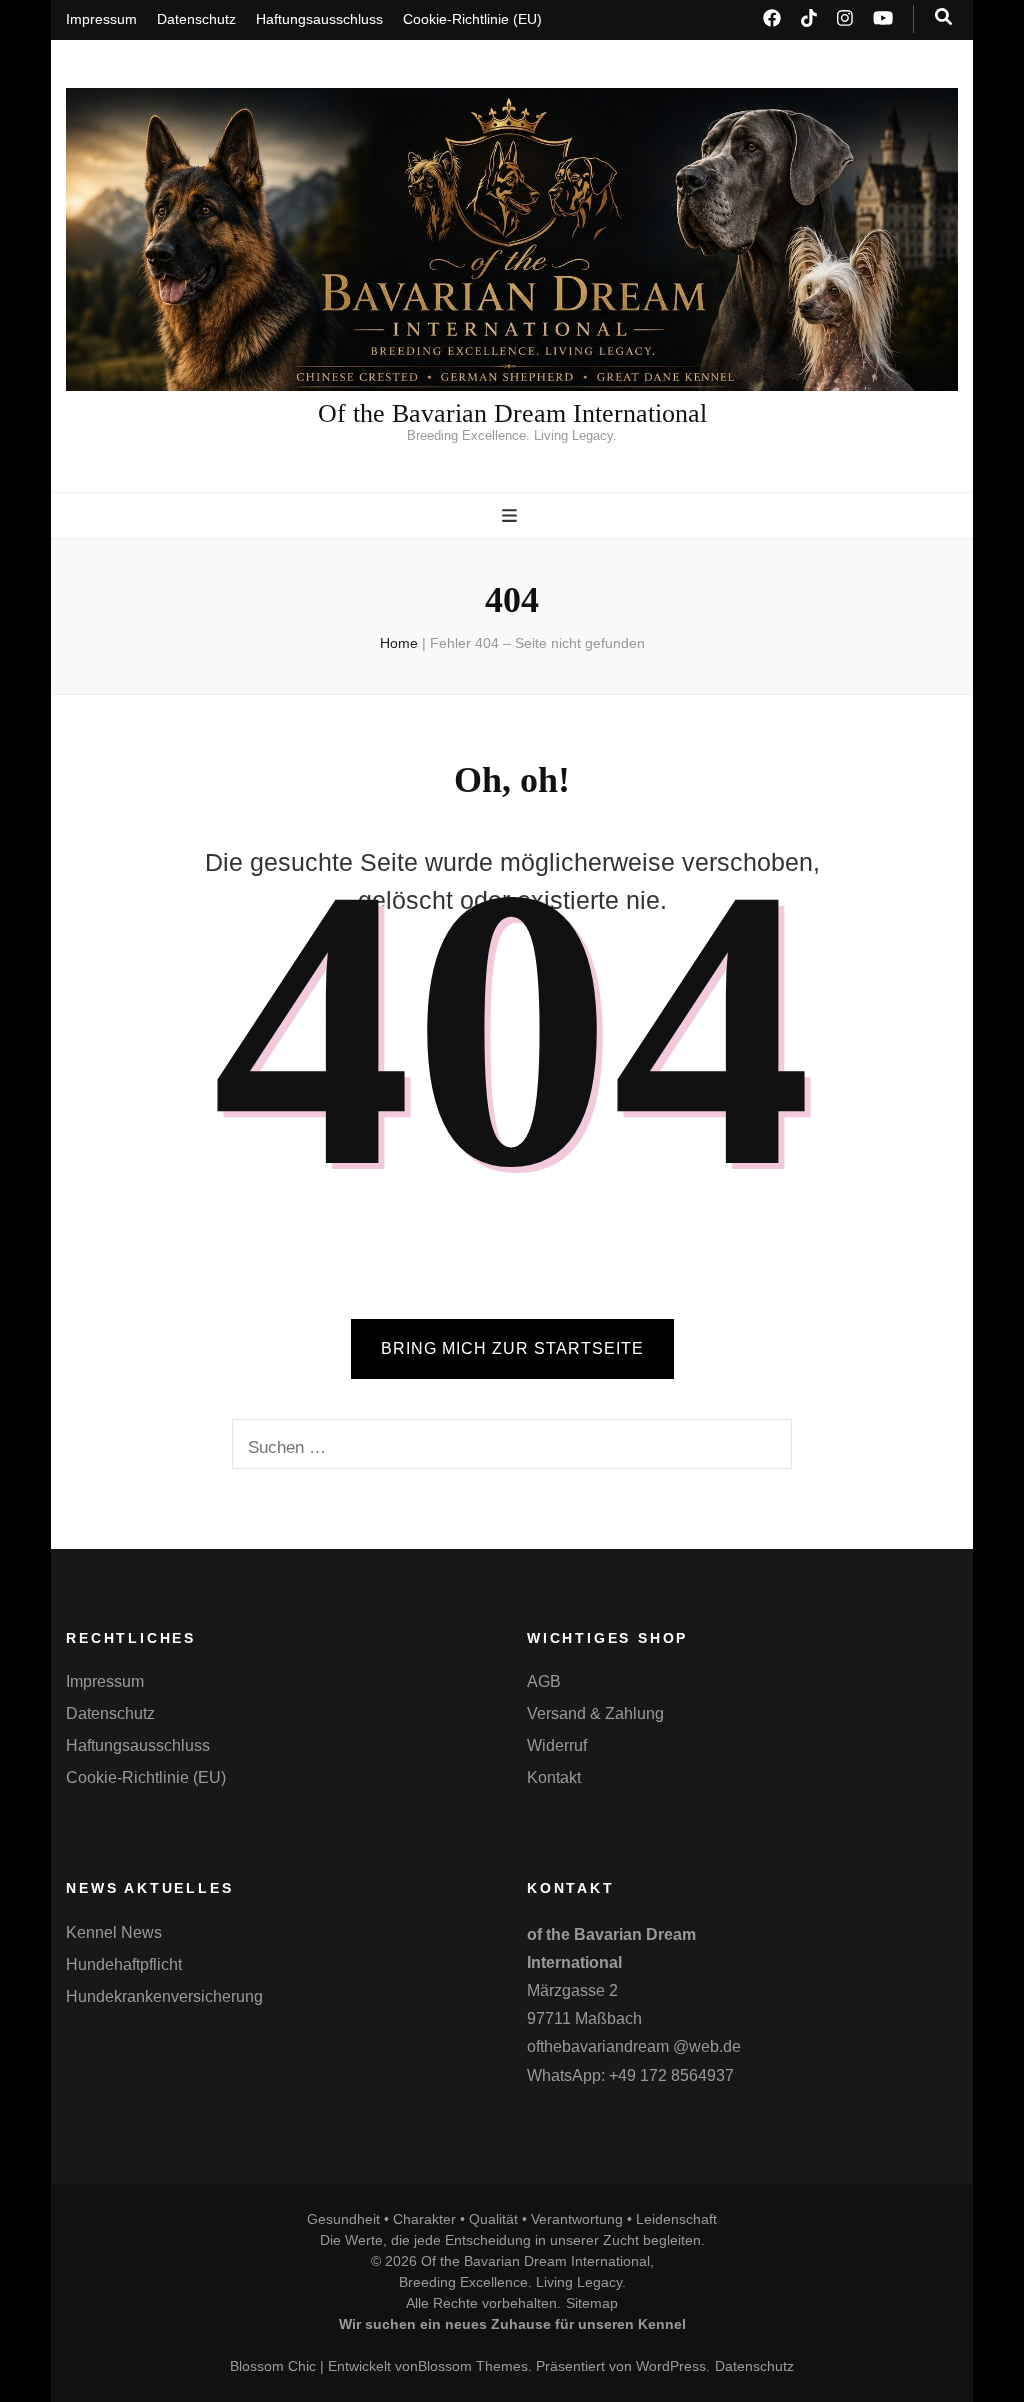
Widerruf (557, 1745)
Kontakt (554, 1777)
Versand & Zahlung (595, 1713)
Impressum (101, 19)
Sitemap (592, 2303)
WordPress (671, 2366)
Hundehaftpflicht (124, 1964)
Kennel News (114, 1932)
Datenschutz (196, 19)
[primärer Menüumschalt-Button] (512, 516)
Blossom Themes (473, 2366)
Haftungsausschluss (319, 19)
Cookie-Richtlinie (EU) (472, 19)
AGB (544, 1681)
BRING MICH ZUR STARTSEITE (512, 1348)
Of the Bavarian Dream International (512, 413)
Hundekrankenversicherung (164, 1996)
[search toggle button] (943, 17)
